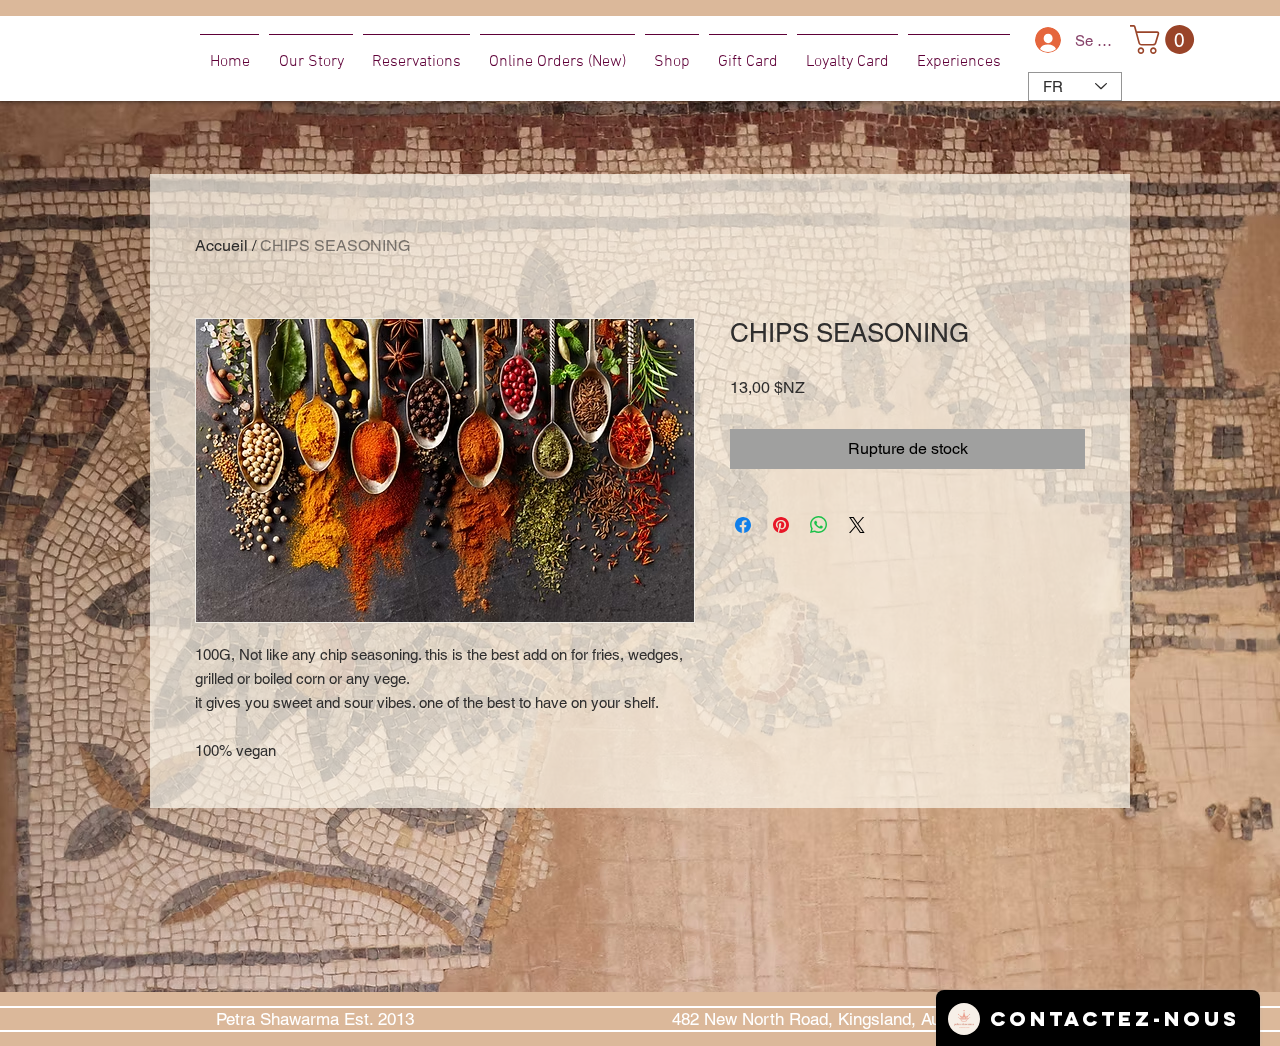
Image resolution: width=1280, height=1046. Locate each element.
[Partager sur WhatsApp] (819, 525)
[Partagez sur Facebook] (743, 525)
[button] (1165, 39)
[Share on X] (857, 525)
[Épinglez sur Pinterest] (781, 525)
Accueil (221, 245)
